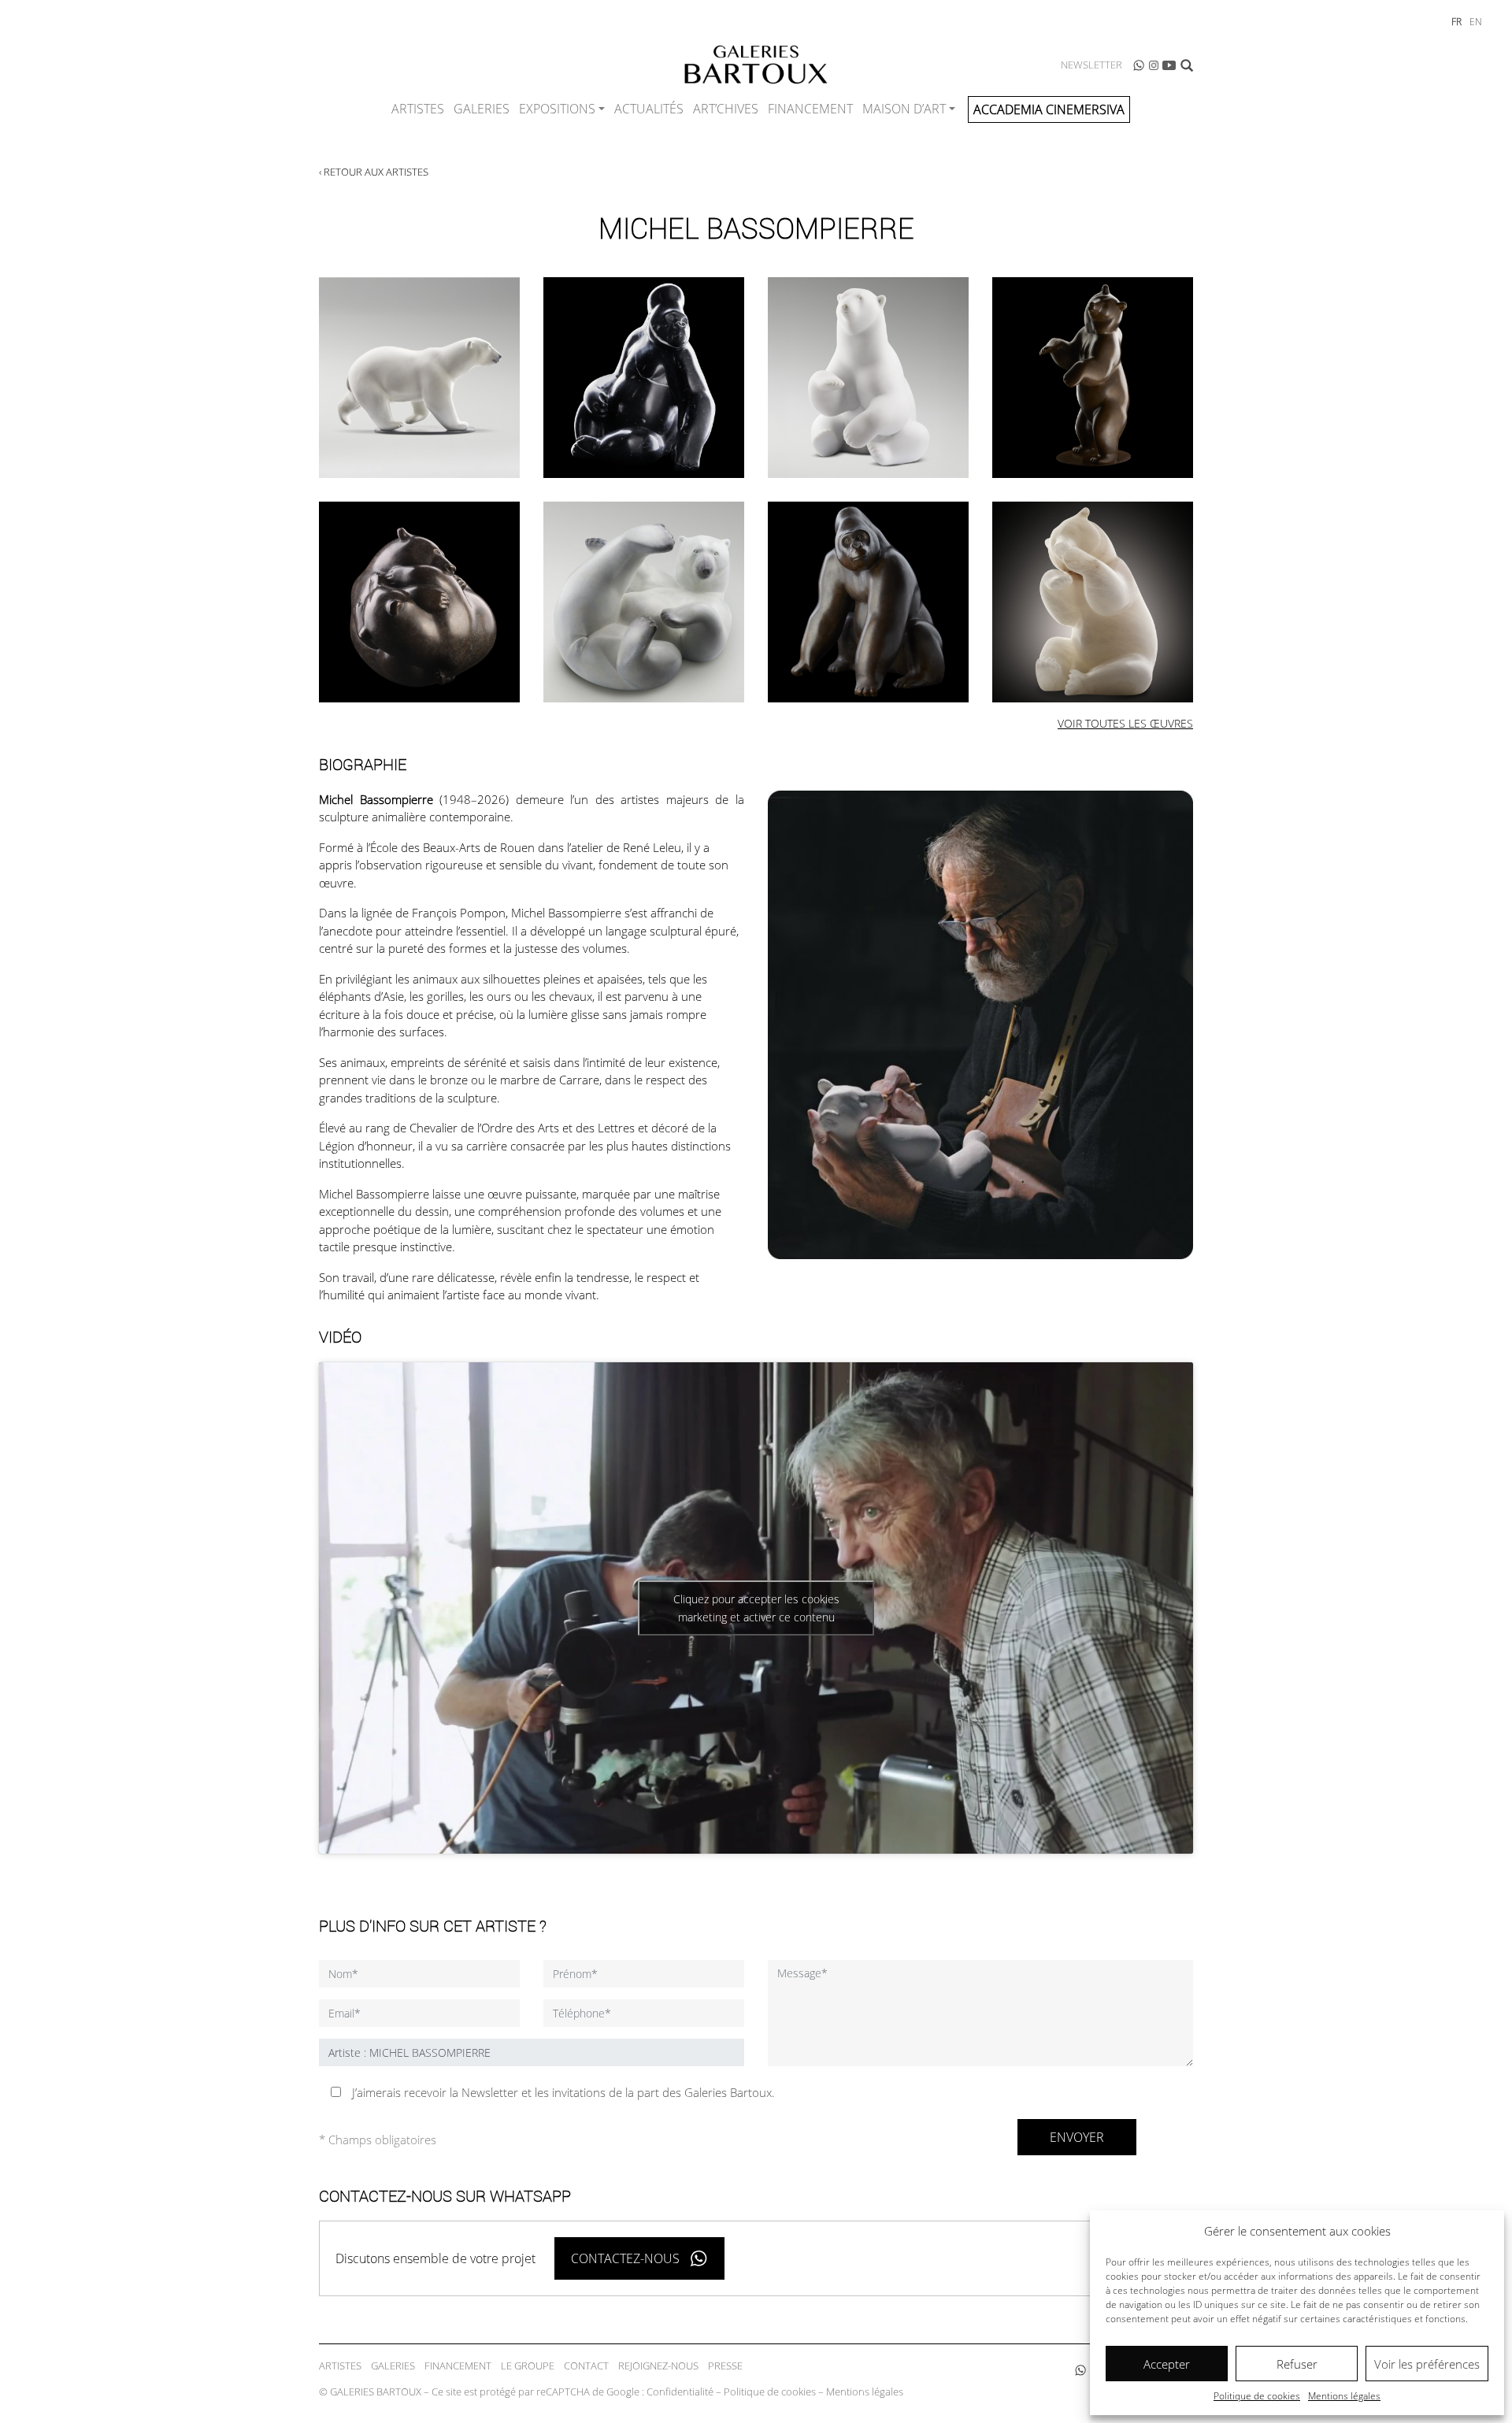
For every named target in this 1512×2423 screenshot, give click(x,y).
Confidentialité (680, 2392)
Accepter (1167, 2364)
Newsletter (1091, 65)
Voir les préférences (1427, 2364)
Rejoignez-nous (658, 2366)
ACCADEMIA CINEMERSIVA (1049, 109)
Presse (725, 2366)
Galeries (482, 109)
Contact (586, 2366)
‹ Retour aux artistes (374, 172)
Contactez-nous (625, 2258)
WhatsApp (1139, 65)
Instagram (1154, 65)
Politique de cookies (1257, 2396)
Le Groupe (528, 2366)
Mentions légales (1344, 2396)
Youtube (1169, 65)
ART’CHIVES (726, 109)
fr (1456, 22)
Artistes (418, 109)
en (1476, 22)
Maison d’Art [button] (904, 109)
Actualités (649, 109)
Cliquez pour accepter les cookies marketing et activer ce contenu (756, 1608)
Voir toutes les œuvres (1125, 723)
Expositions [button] (557, 109)
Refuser (1297, 2364)
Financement (810, 109)
